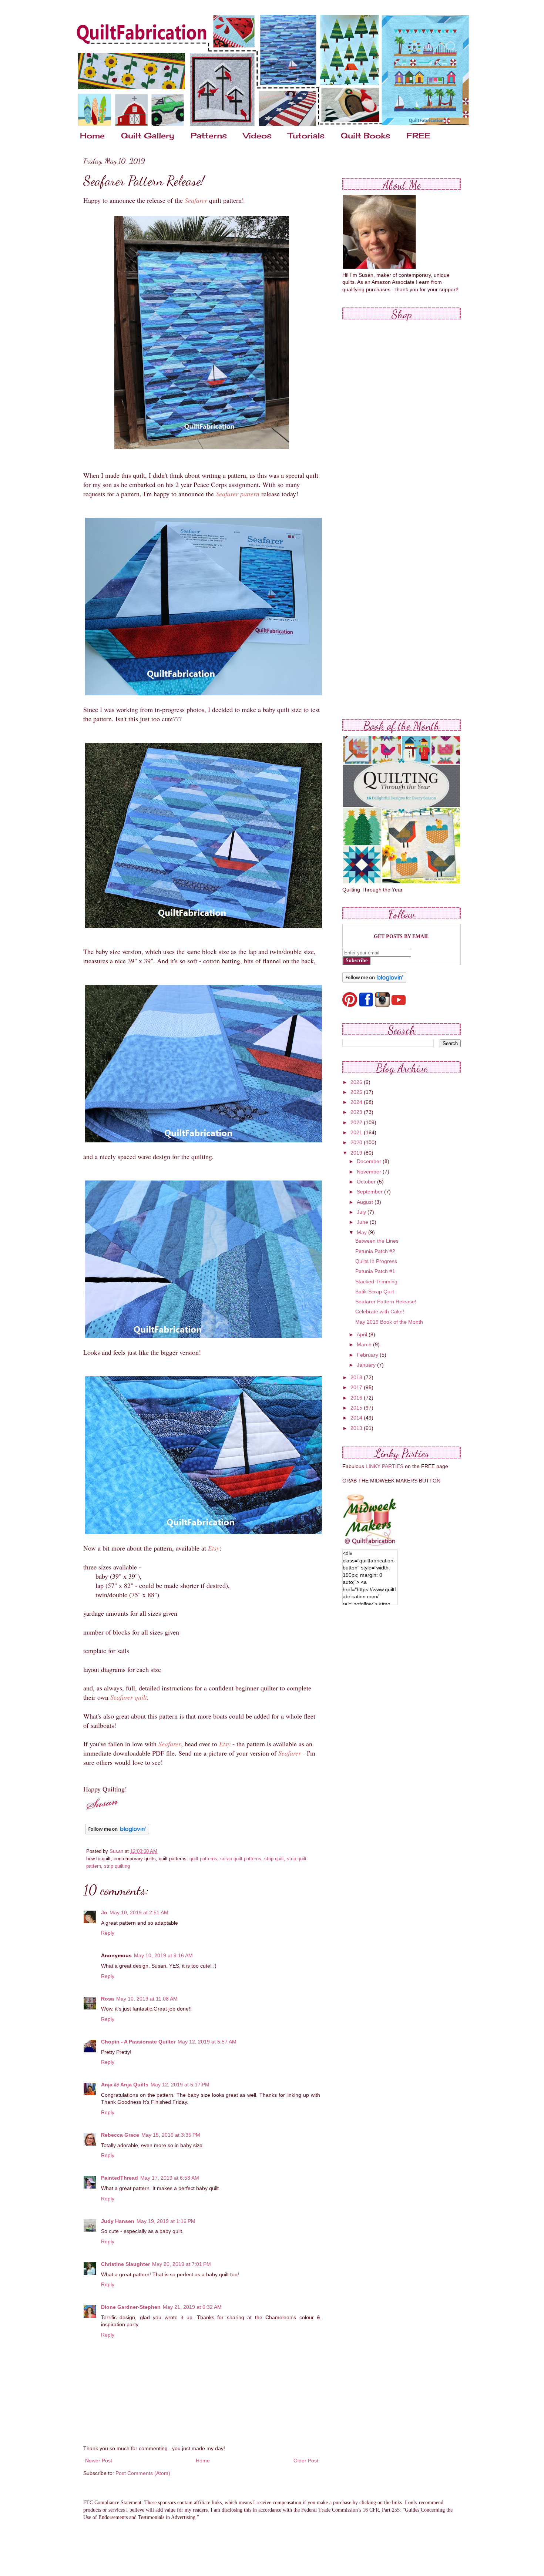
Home (92, 135)
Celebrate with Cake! (380, 1311)
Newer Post (99, 2461)
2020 (357, 1142)
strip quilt (274, 1859)
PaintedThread (120, 2178)
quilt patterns (203, 1859)
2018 (357, 1377)
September (370, 1192)
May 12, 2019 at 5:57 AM (207, 2042)
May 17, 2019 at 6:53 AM (170, 2178)
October (367, 1182)
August (366, 1202)
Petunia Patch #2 (375, 1251)
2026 (357, 1082)
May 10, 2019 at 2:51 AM (139, 1912)
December (370, 1161)
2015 (357, 1408)
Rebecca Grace (120, 2135)
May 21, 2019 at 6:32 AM (192, 2307)
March (365, 1344)
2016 (357, 1398)
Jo (104, 1912)
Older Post (306, 2461)
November (370, 1172)
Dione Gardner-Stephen (131, 2307)
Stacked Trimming (376, 1282)
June (363, 1222)
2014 (357, 1418)
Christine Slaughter (125, 2264)
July (362, 1212)
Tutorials (306, 135)
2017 (357, 1387)
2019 (357, 1153)
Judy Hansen (118, 2221)
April (363, 1334)
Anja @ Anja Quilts (125, 2085)
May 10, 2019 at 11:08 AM (147, 1999)
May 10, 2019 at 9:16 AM (163, 1955)
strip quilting (117, 1866)
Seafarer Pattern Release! (386, 1302)
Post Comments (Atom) (143, 2473)
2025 (357, 1092)
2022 (357, 1122)
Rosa (108, 1999)
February (368, 1355)
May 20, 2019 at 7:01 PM (182, 2264)
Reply (108, 1933)
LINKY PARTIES (385, 1466)
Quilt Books (365, 135)
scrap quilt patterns (241, 1859)
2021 (357, 1132)
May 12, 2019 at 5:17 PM (180, 2085)
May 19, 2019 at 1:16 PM (166, 2221)
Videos (257, 135)
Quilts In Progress (376, 1261)
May (362, 1232)
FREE (418, 135)
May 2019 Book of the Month (389, 1322)
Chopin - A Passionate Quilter (138, 2042)
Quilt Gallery (148, 135)
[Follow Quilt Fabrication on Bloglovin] (117, 1834)
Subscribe (357, 960)
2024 (357, 1102)
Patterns (209, 135)
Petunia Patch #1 (375, 1271)
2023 (357, 1112)
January (367, 1365)
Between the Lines (377, 1241)
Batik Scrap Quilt (375, 1292)
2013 (357, 1428)
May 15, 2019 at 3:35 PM (171, 2135)
